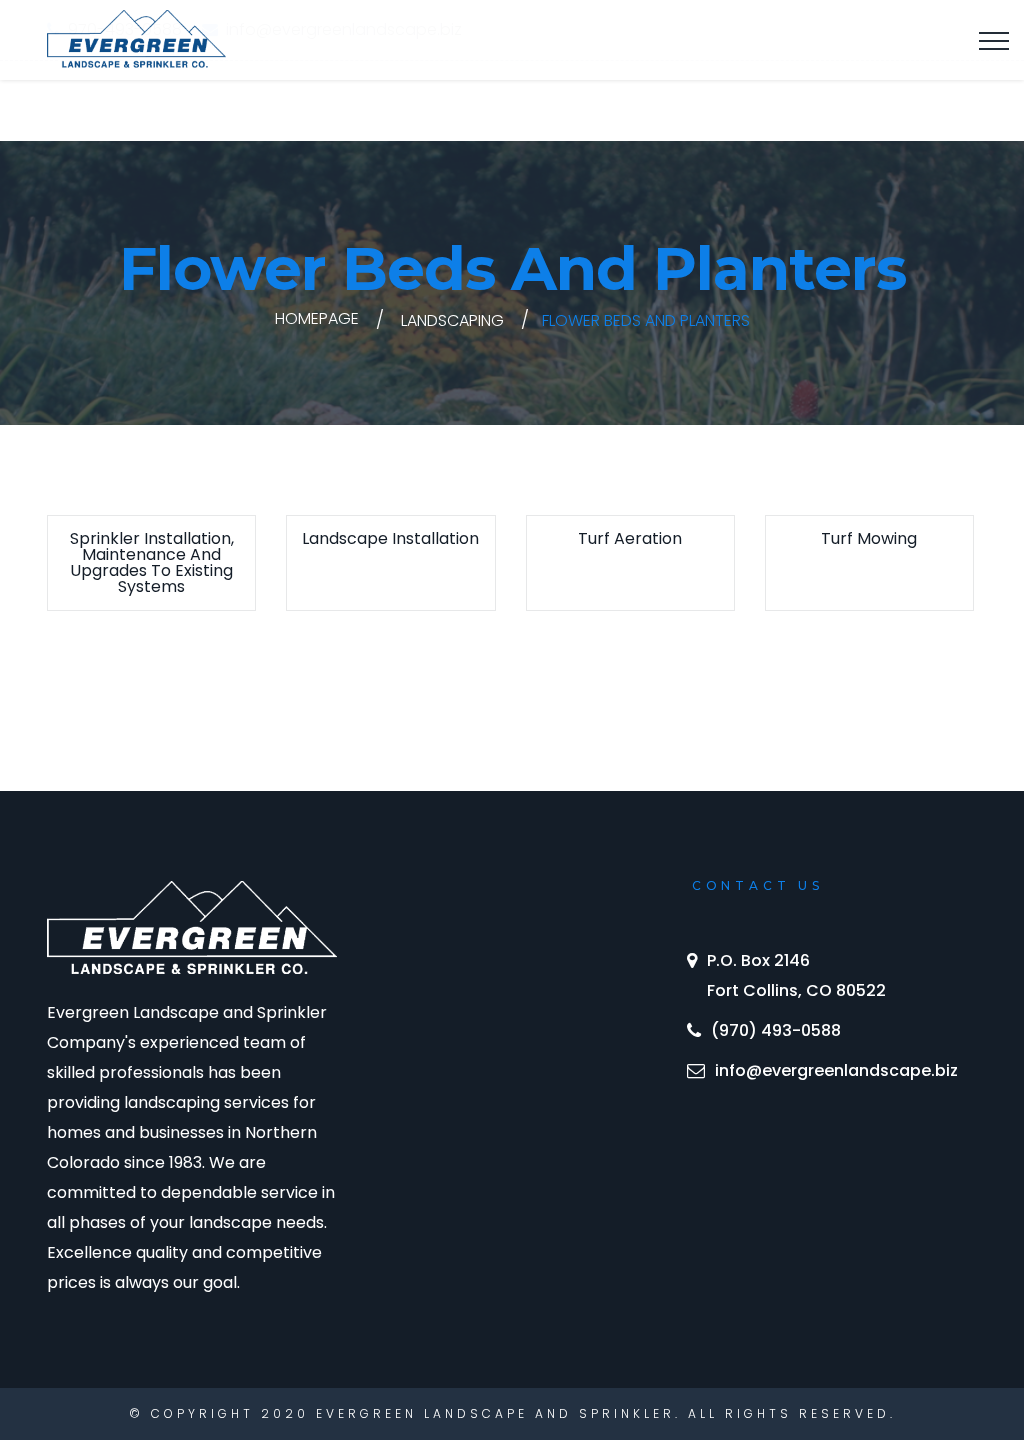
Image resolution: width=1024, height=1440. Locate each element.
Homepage (317, 318)
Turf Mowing (869, 538)
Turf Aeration (630, 538)
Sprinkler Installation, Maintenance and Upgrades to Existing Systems (152, 562)
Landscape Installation (390, 538)
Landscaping (452, 320)
